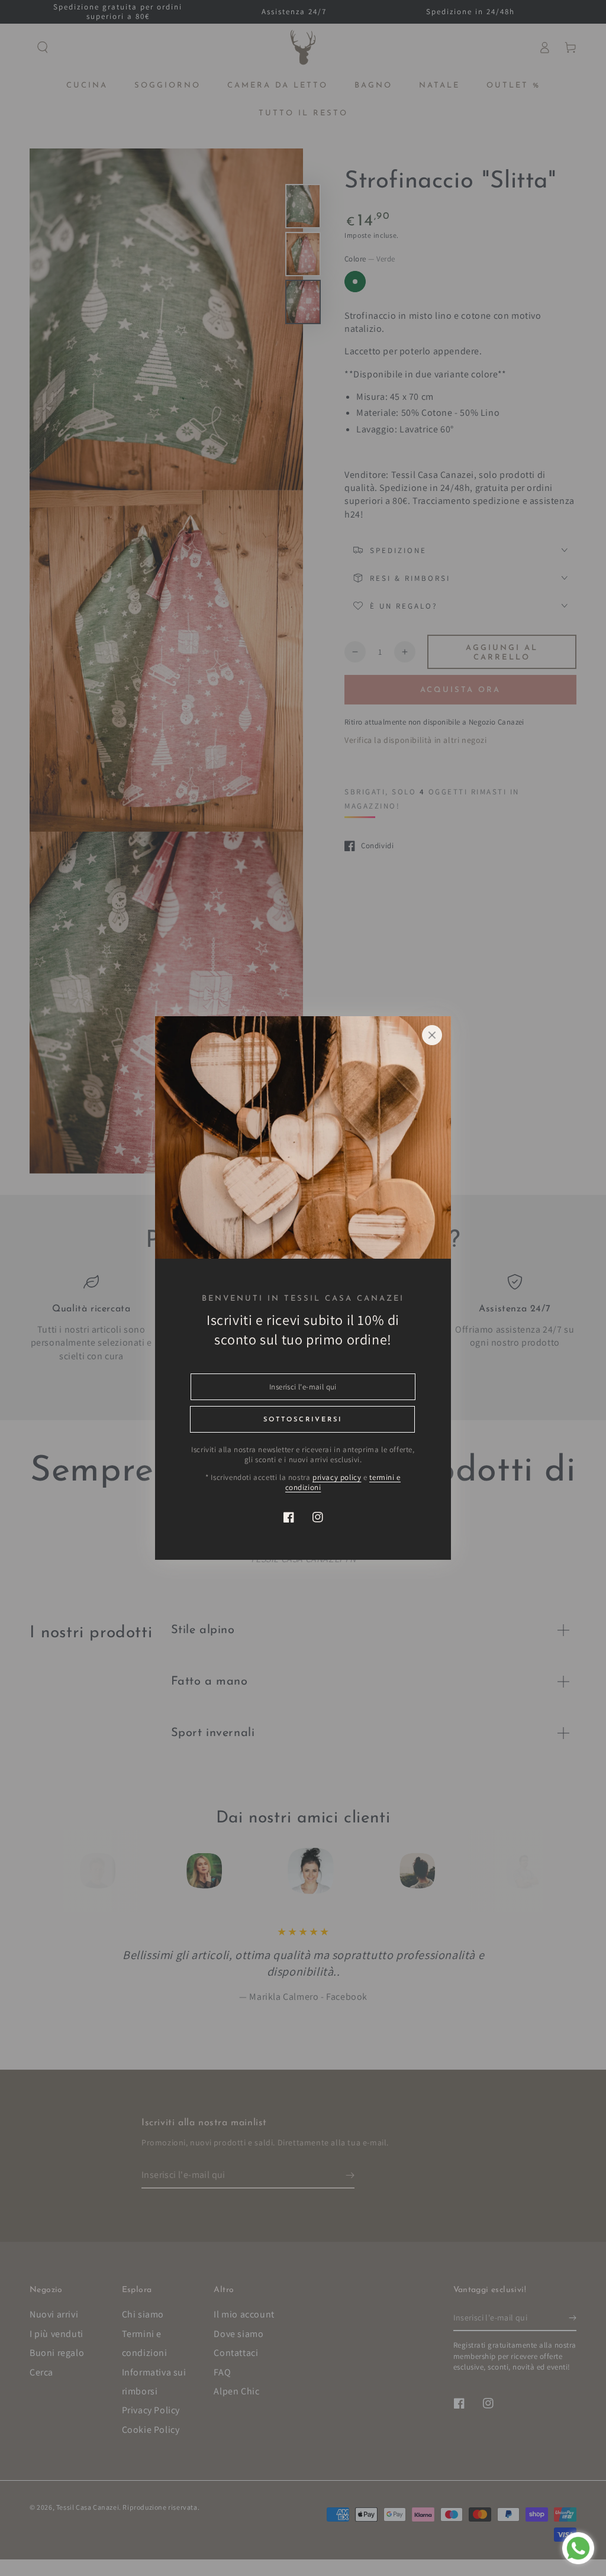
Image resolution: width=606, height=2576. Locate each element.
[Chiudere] (432, 1035)
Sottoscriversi (303, 1420)
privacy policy (337, 1477)
